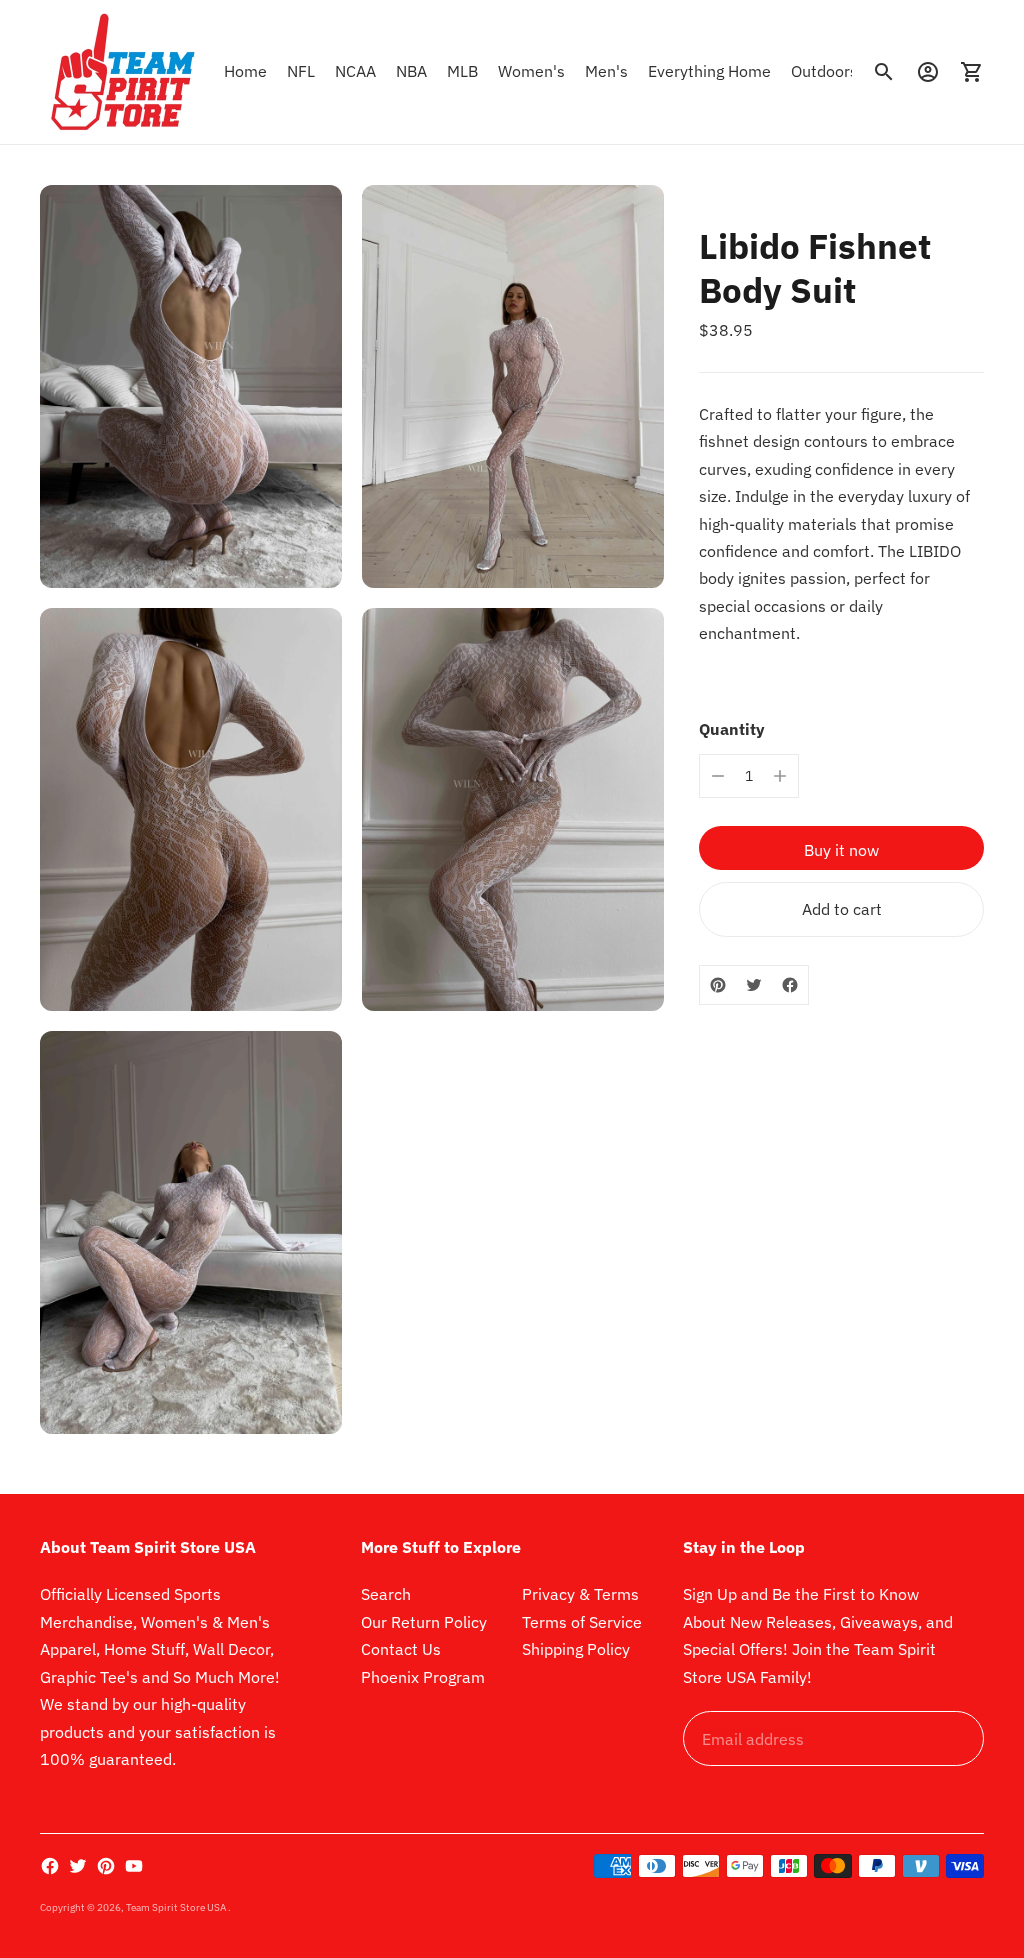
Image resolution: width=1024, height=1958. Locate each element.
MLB (462, 71)
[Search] (884, 72)
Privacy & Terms (580, 1594)
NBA (411, 71)
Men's (606, 71)
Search (386, 1594)
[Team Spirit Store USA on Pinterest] (106, 1866)
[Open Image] (191, 386)
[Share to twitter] (754, 985)
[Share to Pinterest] (718, 985)
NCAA (355, 71)
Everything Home (709, 71)
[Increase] (780, 776)
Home (245, 71)
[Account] (928, 72)
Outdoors (824, 71)
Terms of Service (582, 1622)
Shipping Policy (576, 1649)
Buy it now (841, 850)
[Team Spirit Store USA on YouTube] (134, 1866)
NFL (301, 71)
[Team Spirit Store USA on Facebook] (50, 1866)
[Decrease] (718, 776)
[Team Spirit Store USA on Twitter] (78, 1866)
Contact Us (401, 1649)
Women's (531, 71)
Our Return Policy (424, 1622)
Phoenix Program (423, 1677)
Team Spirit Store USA (177, 1907)
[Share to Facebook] (790, 985)
